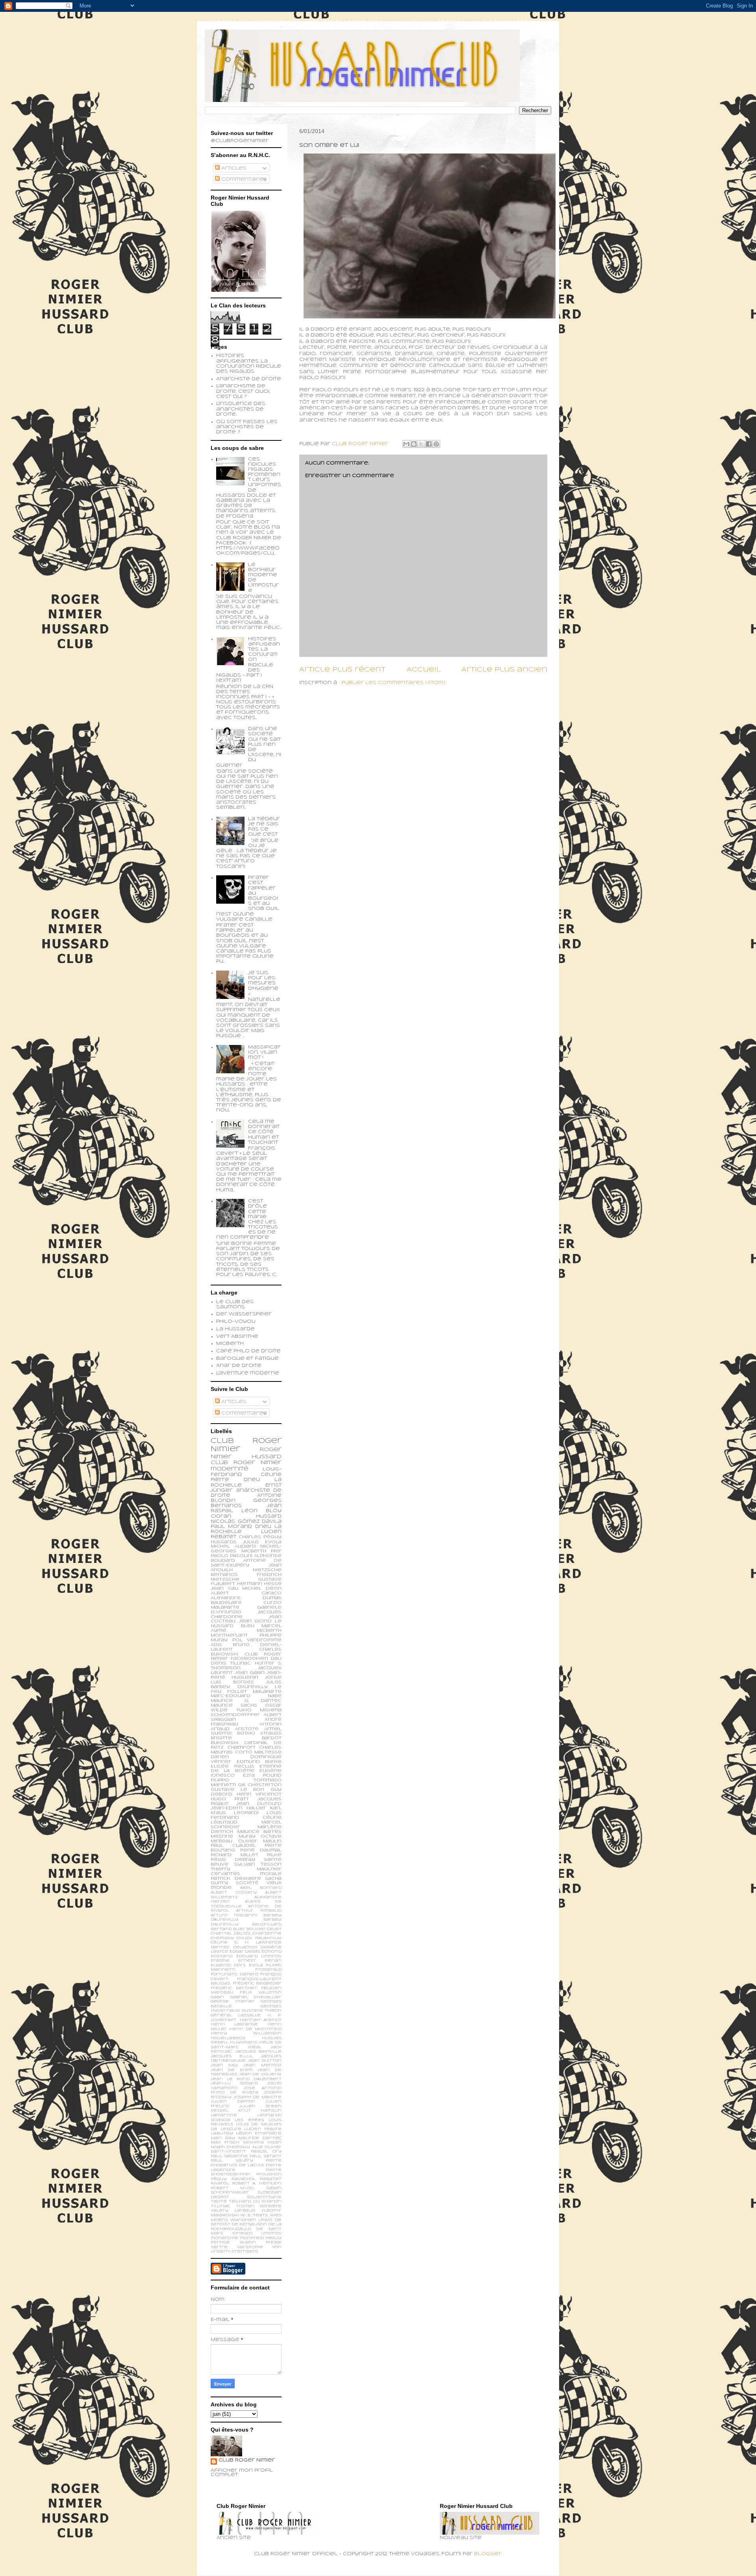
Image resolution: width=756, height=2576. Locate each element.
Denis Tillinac (231, 1663)
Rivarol (220, 2183)
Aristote (247, 1729)
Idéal (255, 2047)
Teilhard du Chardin (255, 2202)
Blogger (488, 2554)
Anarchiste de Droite (249, 379)
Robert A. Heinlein (257, 2183)
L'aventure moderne (248, 1373)
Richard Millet (234, 1855)
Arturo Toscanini (234, 1915)
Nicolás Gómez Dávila (246, 1522)
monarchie (224, 2238)
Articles (233, 168)
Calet (274, 1929)
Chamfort (242, 1748)
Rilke (274, 1855)
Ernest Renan (260, 1961)
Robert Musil (233, 2188)
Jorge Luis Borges (246, 1680)
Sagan (274, 2188)
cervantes (225, 1874)
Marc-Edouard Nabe (246, 1696)
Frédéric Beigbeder (257, 1983)
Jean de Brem (232, 2070)
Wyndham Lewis (251, 2220)
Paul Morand (231, 1527)
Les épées (249, 2120)
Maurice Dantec (260, 2138)
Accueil (424, 670)
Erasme (220, 1961)
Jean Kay (224, 2065)
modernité (230, 1469)
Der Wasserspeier (244, 1314)
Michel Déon (262, 1589)
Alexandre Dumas (246, 1598)
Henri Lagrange (234, 2024)
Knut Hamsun (260, 2111)
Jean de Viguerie (260, 2074)
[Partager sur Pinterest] (436, 444)
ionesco (242, 2233)
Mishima (254, 2142)
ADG (216, 1645)
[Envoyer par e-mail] (406, 444)
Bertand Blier (228, 1929)
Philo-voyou (236, 1322)
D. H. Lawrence (258, 1943)
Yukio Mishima (259, 1710)
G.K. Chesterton (260, 1785)
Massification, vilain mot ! (264, 1052)
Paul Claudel (233, 1846)
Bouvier (256, 1929)
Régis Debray (233, 1860)
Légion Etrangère (259, 2133)
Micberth (230, 1344)
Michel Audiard (233, 1546)
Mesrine (222, 1836)
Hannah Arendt (261, 2020)
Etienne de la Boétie (246, 1769)
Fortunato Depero (234, 1974)
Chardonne (267, 1933)
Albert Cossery (234, 1893)
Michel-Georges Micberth (246, 1549)
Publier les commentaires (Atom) (393, 683)
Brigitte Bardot (246, 1738)
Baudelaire (226, 1603)
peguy (273, 2238)
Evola (256, 1965)
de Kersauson (249, 2224)
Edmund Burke (259, 1762)
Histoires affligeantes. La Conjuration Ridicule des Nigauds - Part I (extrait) (248, 660)
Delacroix (245, 1947)
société (247, 1883)
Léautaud (224, 1822)
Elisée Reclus (233, 1766)
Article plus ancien (504, 670)
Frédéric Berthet (234, 1988)
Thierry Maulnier (246, 1869)
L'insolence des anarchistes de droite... (241, 409)
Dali (276, 1659)
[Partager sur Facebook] (429, 444)
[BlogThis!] (414, 444)
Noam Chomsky (230, 2147)
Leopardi (246, 1813)
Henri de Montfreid (255, 2029)
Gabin (217, 1997)
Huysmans (244, 2042)
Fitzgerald (268, 1970)
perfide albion (233, 2242)
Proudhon (269, 2174)
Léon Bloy (261, 1511)
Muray (247, 1836)
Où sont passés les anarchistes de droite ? (247, 427)
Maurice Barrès (260, 1832)
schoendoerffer (235, 1715)
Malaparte (267, 1692)
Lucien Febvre (263, 2129)
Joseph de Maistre (258, 2097)
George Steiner (233, 2002)
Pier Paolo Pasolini (246, 1553)
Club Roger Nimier (247, 2460)
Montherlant (229, 1635)
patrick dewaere (236, 1879)
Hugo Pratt (230, 1799)
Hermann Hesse (259, 1584)
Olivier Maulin (260, 1841)
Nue (258, 2147)
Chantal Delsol (231, 1933)
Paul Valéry (232, 2161)
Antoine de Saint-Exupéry (246, 1563)
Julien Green (260, 2106)
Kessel (220, 2111)
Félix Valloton (261, 1993)
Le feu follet (246, 1689)
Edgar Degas (245, 1952)
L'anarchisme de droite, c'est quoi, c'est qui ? (243, 391)
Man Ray (223, 2138)
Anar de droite (239, 1366)
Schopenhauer (230, 2192)
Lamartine (224, 2115)
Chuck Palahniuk (259, 1938)
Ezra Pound (262, 1775)
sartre (219, 2247)
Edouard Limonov (259, 1956)
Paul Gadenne (229, 2156)
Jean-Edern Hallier (238, 1808)
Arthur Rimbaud (259, 1911)
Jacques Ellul (232, 2056)
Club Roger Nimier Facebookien (246, 1657)
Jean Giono (255, 1621)
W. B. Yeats (254, 2215)
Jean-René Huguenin (246, 1675)
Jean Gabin (250, 1673)
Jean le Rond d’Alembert (246, 2079)
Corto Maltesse (258, 1752)
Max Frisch (225, 2142)
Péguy (219, 2179)
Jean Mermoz (262, 2065)
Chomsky (222, 1938)
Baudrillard (267, 1924)
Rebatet (271, 2179)
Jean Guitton (265, 2061)
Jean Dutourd (259, 1804)
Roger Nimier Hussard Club (246, 1456)
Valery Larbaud (233, 2211)
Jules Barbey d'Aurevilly (246, 1685)
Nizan (274, 2142)
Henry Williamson (246, 2033)
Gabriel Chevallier (256, 1997)
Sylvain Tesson (258, 1864)
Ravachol (244, 2179)
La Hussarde (235, 1329)
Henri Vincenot (259, 1794)
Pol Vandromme (257, 1640)
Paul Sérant (266, 2156)
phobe (274, 2242)
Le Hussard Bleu (246, 1624)
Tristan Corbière (259, 2206)
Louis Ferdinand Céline (246, 1815)
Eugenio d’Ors (228, 1965)
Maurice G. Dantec (246, 1701)
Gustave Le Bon (237, 1790)
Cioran (221, 1516)
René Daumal (261, 1850)
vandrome (250, 2247)
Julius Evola (262, 1542)
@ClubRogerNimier (240, 141)
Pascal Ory (266, 2152)
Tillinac (220, 2206)
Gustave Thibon (262, 2011)
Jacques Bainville (258, 2052)
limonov (271, 2233)
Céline (219, 1943)
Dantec (220, 1947)
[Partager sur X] (421, 444)
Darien (220, 1757)
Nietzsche (267, 1570)
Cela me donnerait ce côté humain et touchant (264, 1132)
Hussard (269, 1516)
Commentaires (243, 179)
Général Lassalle (236, 2015)
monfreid (252, 2238)
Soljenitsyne (264, 2197)
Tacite (219, 2202)
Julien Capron (233, 2102)
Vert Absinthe (237, 1337)
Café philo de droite (248, 1351)
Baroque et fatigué (247, 1359)
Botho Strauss (259, 1733)
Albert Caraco (246, 1593)
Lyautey (222, 2133)
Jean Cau (224, 1589)
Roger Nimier (258, 1463)
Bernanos (224, 1575)
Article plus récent (342, 670)
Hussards (224, 1542)
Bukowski (224, 1743)
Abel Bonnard (261, 1888)
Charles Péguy (260, 1537)
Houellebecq (228, 2038)
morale (271, 1874)
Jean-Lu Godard (234, 2083)
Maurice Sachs (234, 1705)
